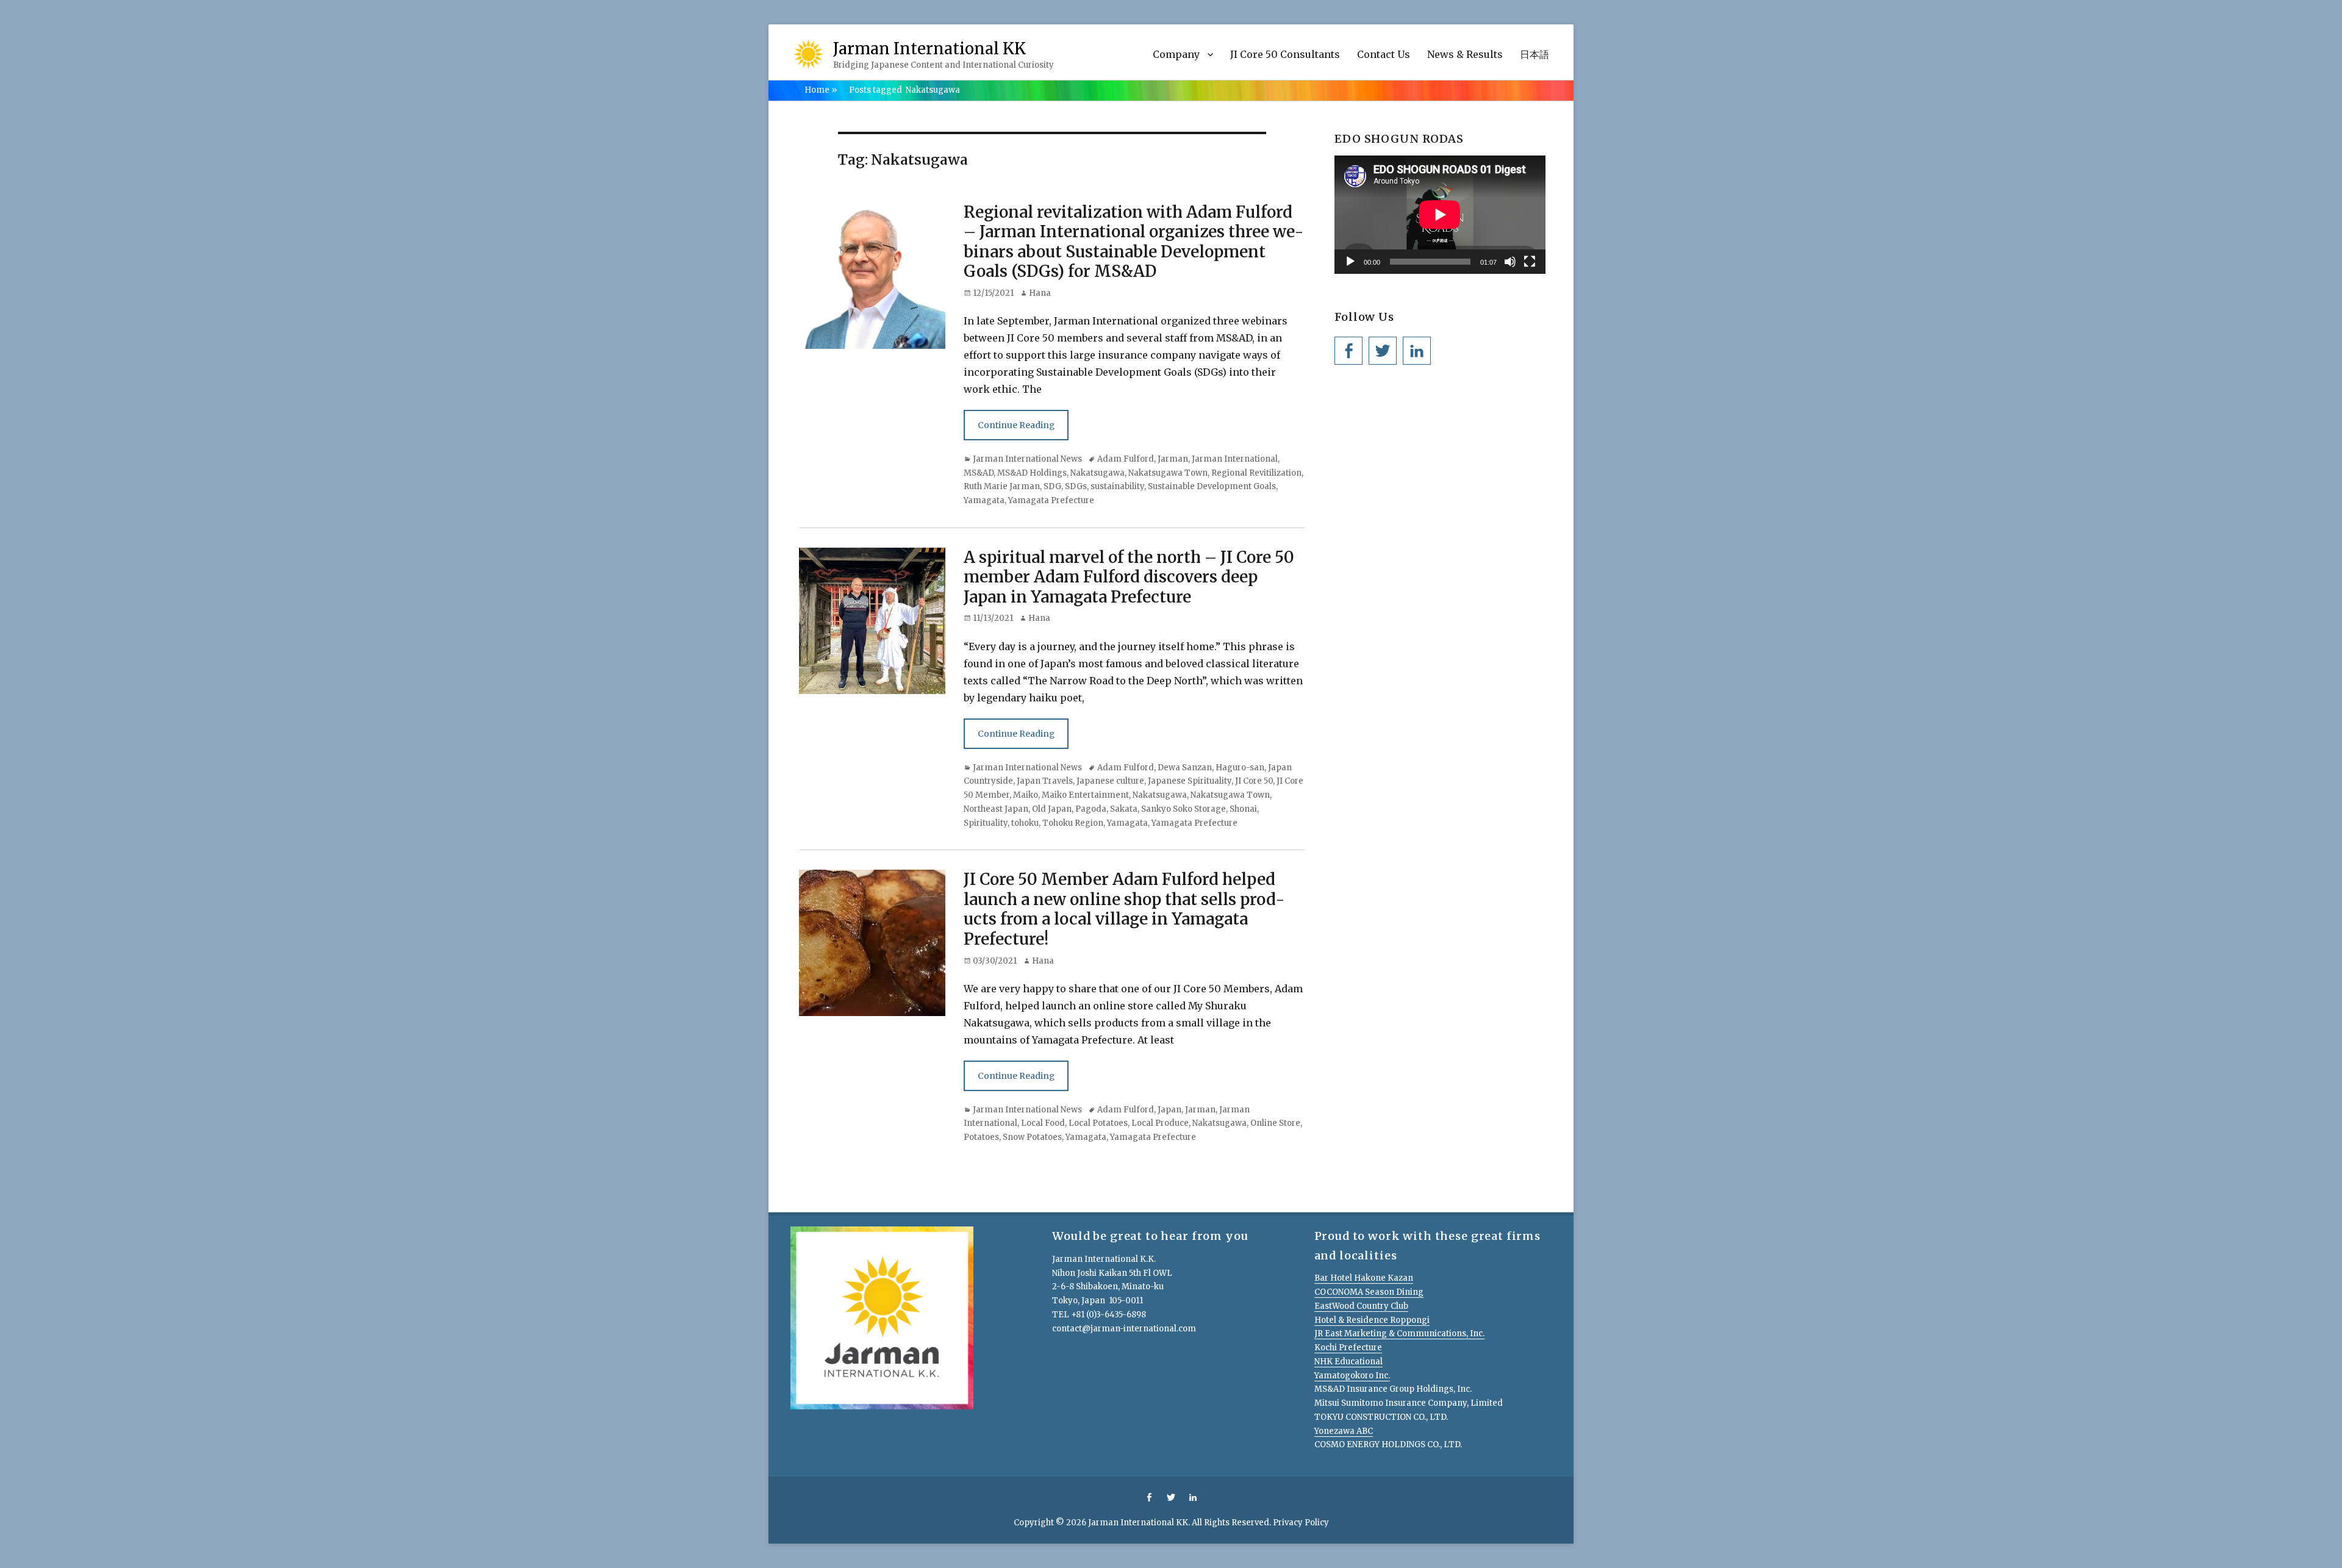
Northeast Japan (996, 809)
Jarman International (1235, 459)
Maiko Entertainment (1085, 795)
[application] (1440, 215)
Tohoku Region (1073, 823)
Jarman (1173, 459)
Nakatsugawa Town (1168, 473)
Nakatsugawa (1098, 473)
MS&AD (979, 473)
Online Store (1275, 1123)
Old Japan (1052, 809)
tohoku (1025, 823)
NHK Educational (1348, 1362)
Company (1176, 54)
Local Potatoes (1098, 1123)
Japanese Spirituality (1190, 781)
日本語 (1534, 54)
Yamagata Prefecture (1051, 500)
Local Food (1043, 1123)
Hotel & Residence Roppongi (1372, 1320)
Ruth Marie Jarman (1002, 486)
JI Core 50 (1254, 781)
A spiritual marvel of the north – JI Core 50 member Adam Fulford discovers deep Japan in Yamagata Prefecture (1129, 577)
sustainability (1117, 486)
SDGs (1076, 486)
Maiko (1026, 795)
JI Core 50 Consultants (1285, 54)
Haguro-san (1240, 768)
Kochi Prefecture (1348, 1348)
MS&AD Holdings (1032, 473)
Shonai (1243, 809)
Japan (1169, 1110)
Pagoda (1091, 809)
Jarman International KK (929, 48)
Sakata (1124, 809)
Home (821, 90)
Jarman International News (1027, 459)
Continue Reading (1016, 425)
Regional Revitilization (1256, 473)
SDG (1052, 486)
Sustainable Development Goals (1212, 486)
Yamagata (984, 500)
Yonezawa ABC (1344, 1431)
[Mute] (1510, 262)
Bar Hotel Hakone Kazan (1364, 1278)
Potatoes (981, 1137)
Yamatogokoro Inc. (1352, 1376)
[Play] (1350, 262)
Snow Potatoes (1032, 1137)
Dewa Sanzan (1185, 768)
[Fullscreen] (1530, 262)
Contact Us (1384, 54)
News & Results (1465, 54)
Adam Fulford (1126, 459)
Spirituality (986, 823)
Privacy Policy (1301, 1523)
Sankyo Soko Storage (1184, 809)
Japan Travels (1045, 781)
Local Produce (1160, 1123)
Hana (1040, 293)
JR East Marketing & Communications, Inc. (1399, 1334)
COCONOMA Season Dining (1369, 1292)
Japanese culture (1110, 781)
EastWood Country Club (1361, 1306)
